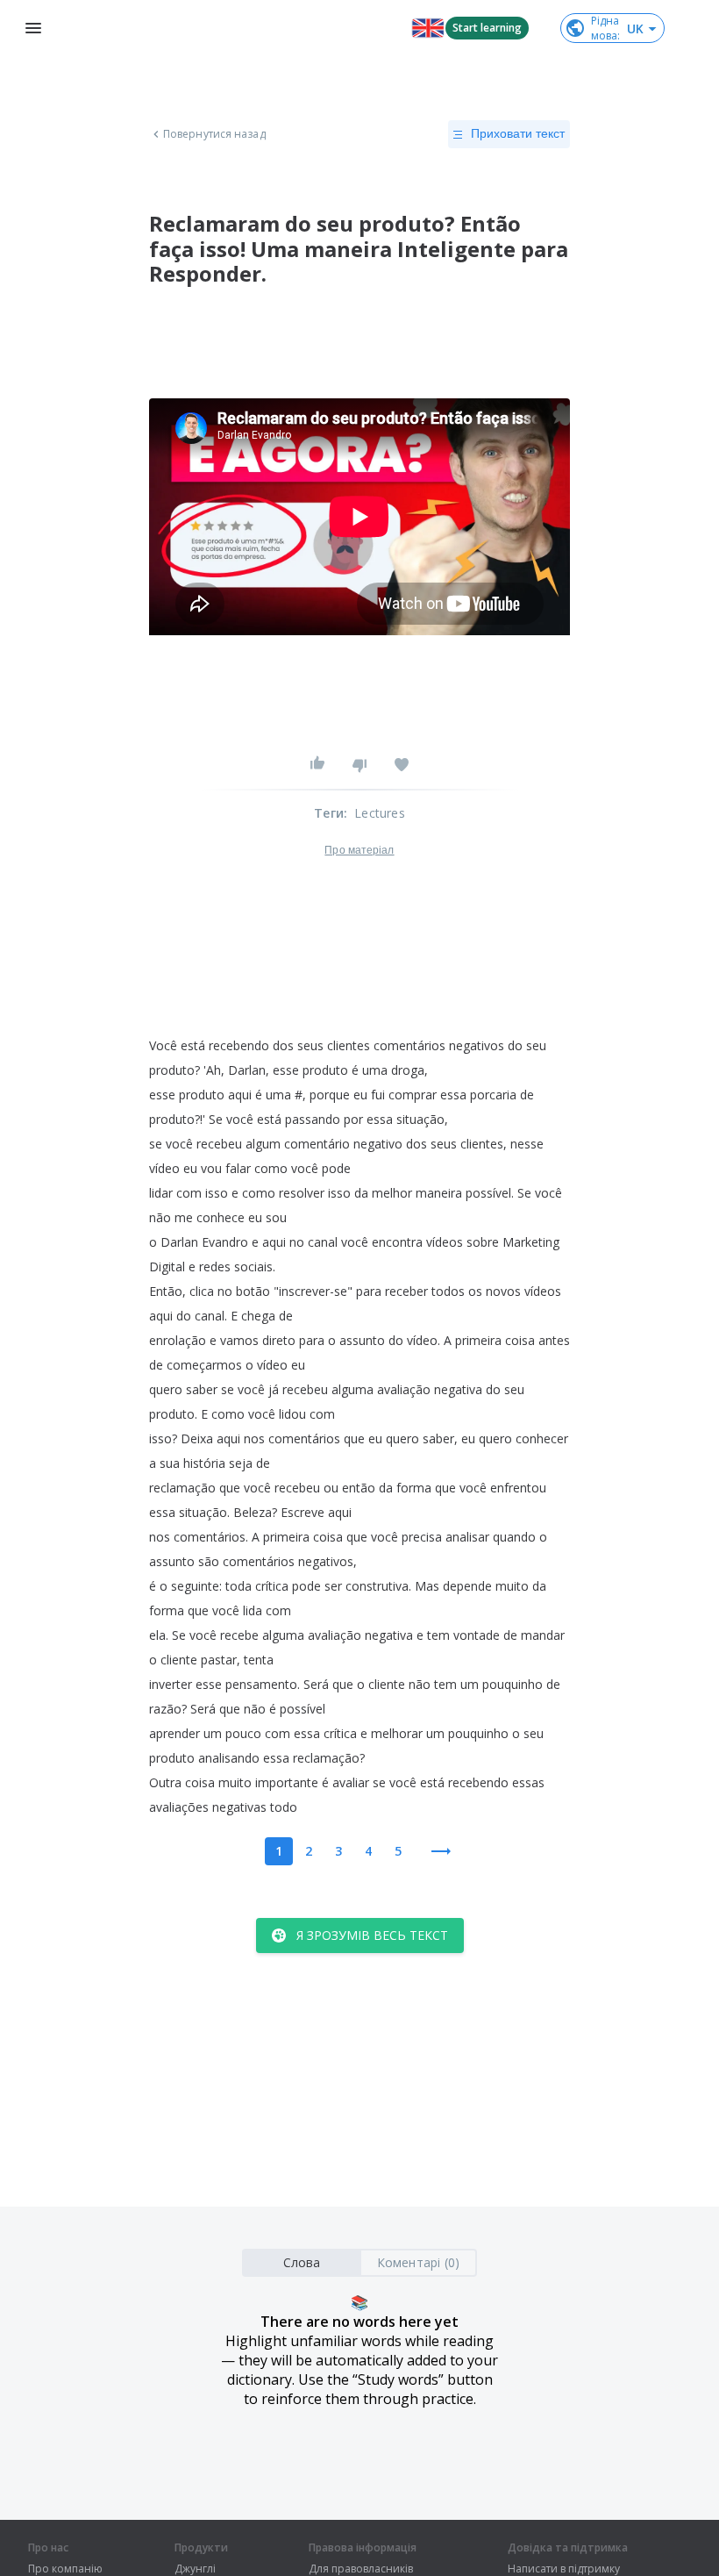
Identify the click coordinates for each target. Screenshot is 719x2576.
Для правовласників (361, 2569)
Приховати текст (518, 133)
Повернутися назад (214, 134)
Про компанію (65, 2569)
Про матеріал (359, 850)
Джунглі (195, 2569)
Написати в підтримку (564, 2569)
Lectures (380, 813)
